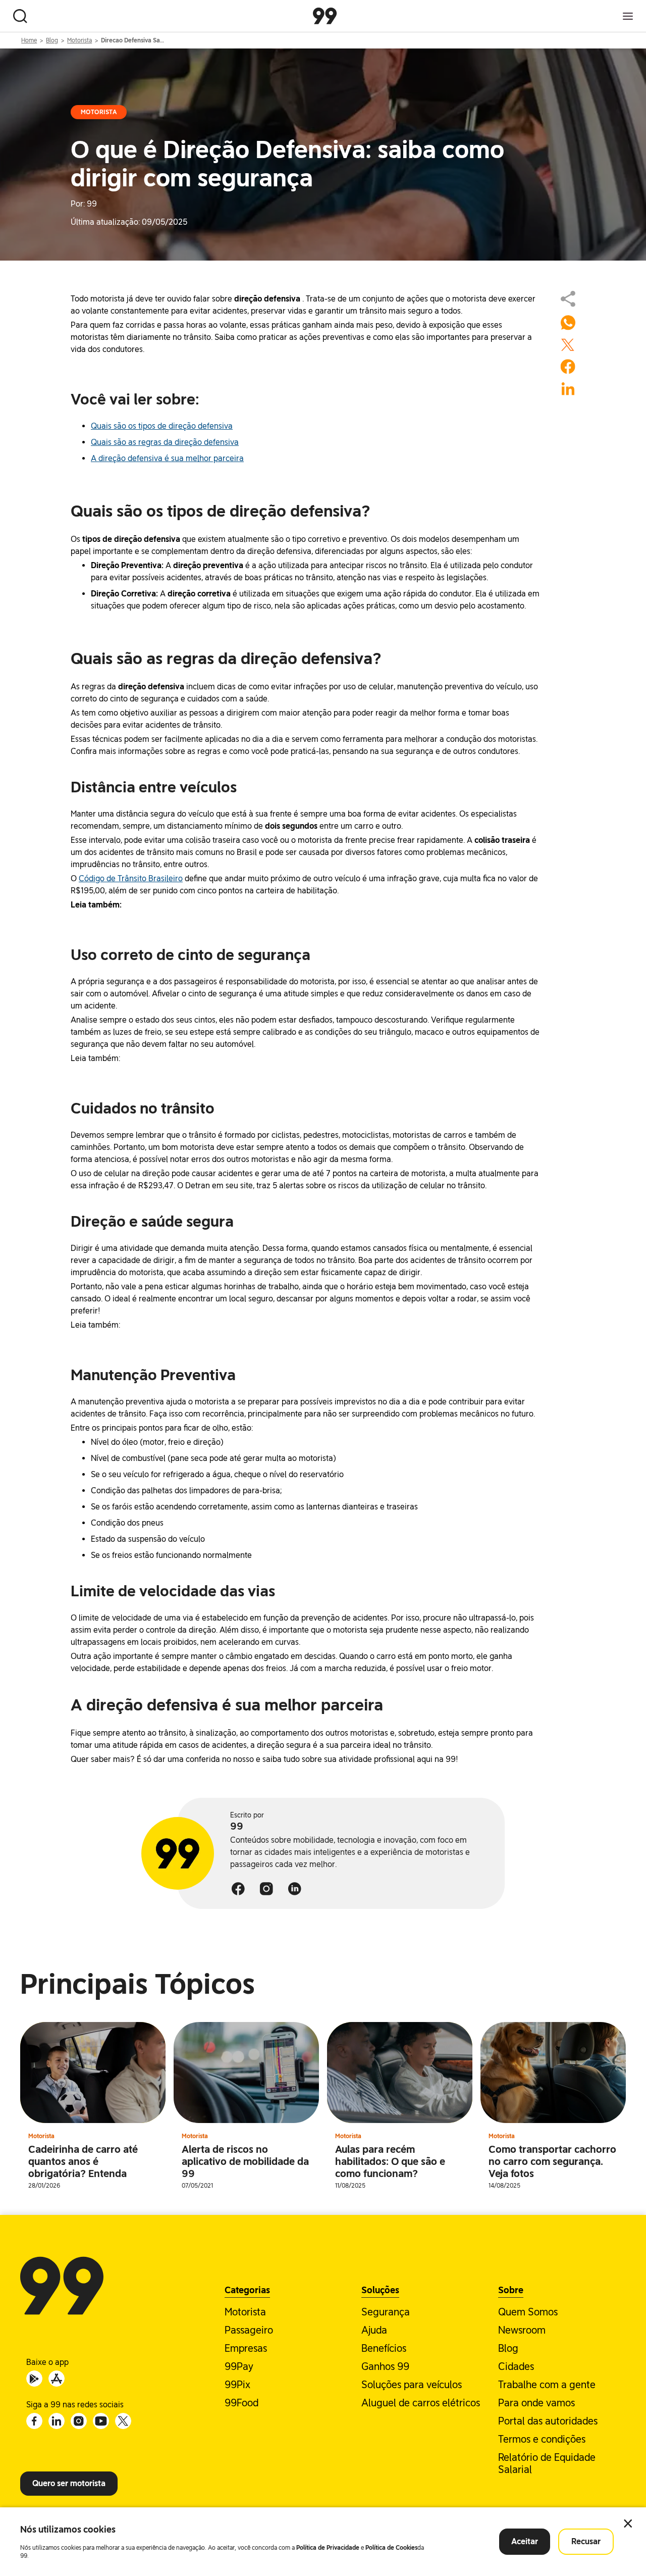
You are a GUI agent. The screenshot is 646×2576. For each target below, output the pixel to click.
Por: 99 (84, 204)
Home (29, 40)
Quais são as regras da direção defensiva (165, 442)
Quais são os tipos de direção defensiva (162, 426)
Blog (52, 40)
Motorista (79, 40)
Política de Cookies (391, 2548)
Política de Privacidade (328, 2548)
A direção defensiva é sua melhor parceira (167, 458)
